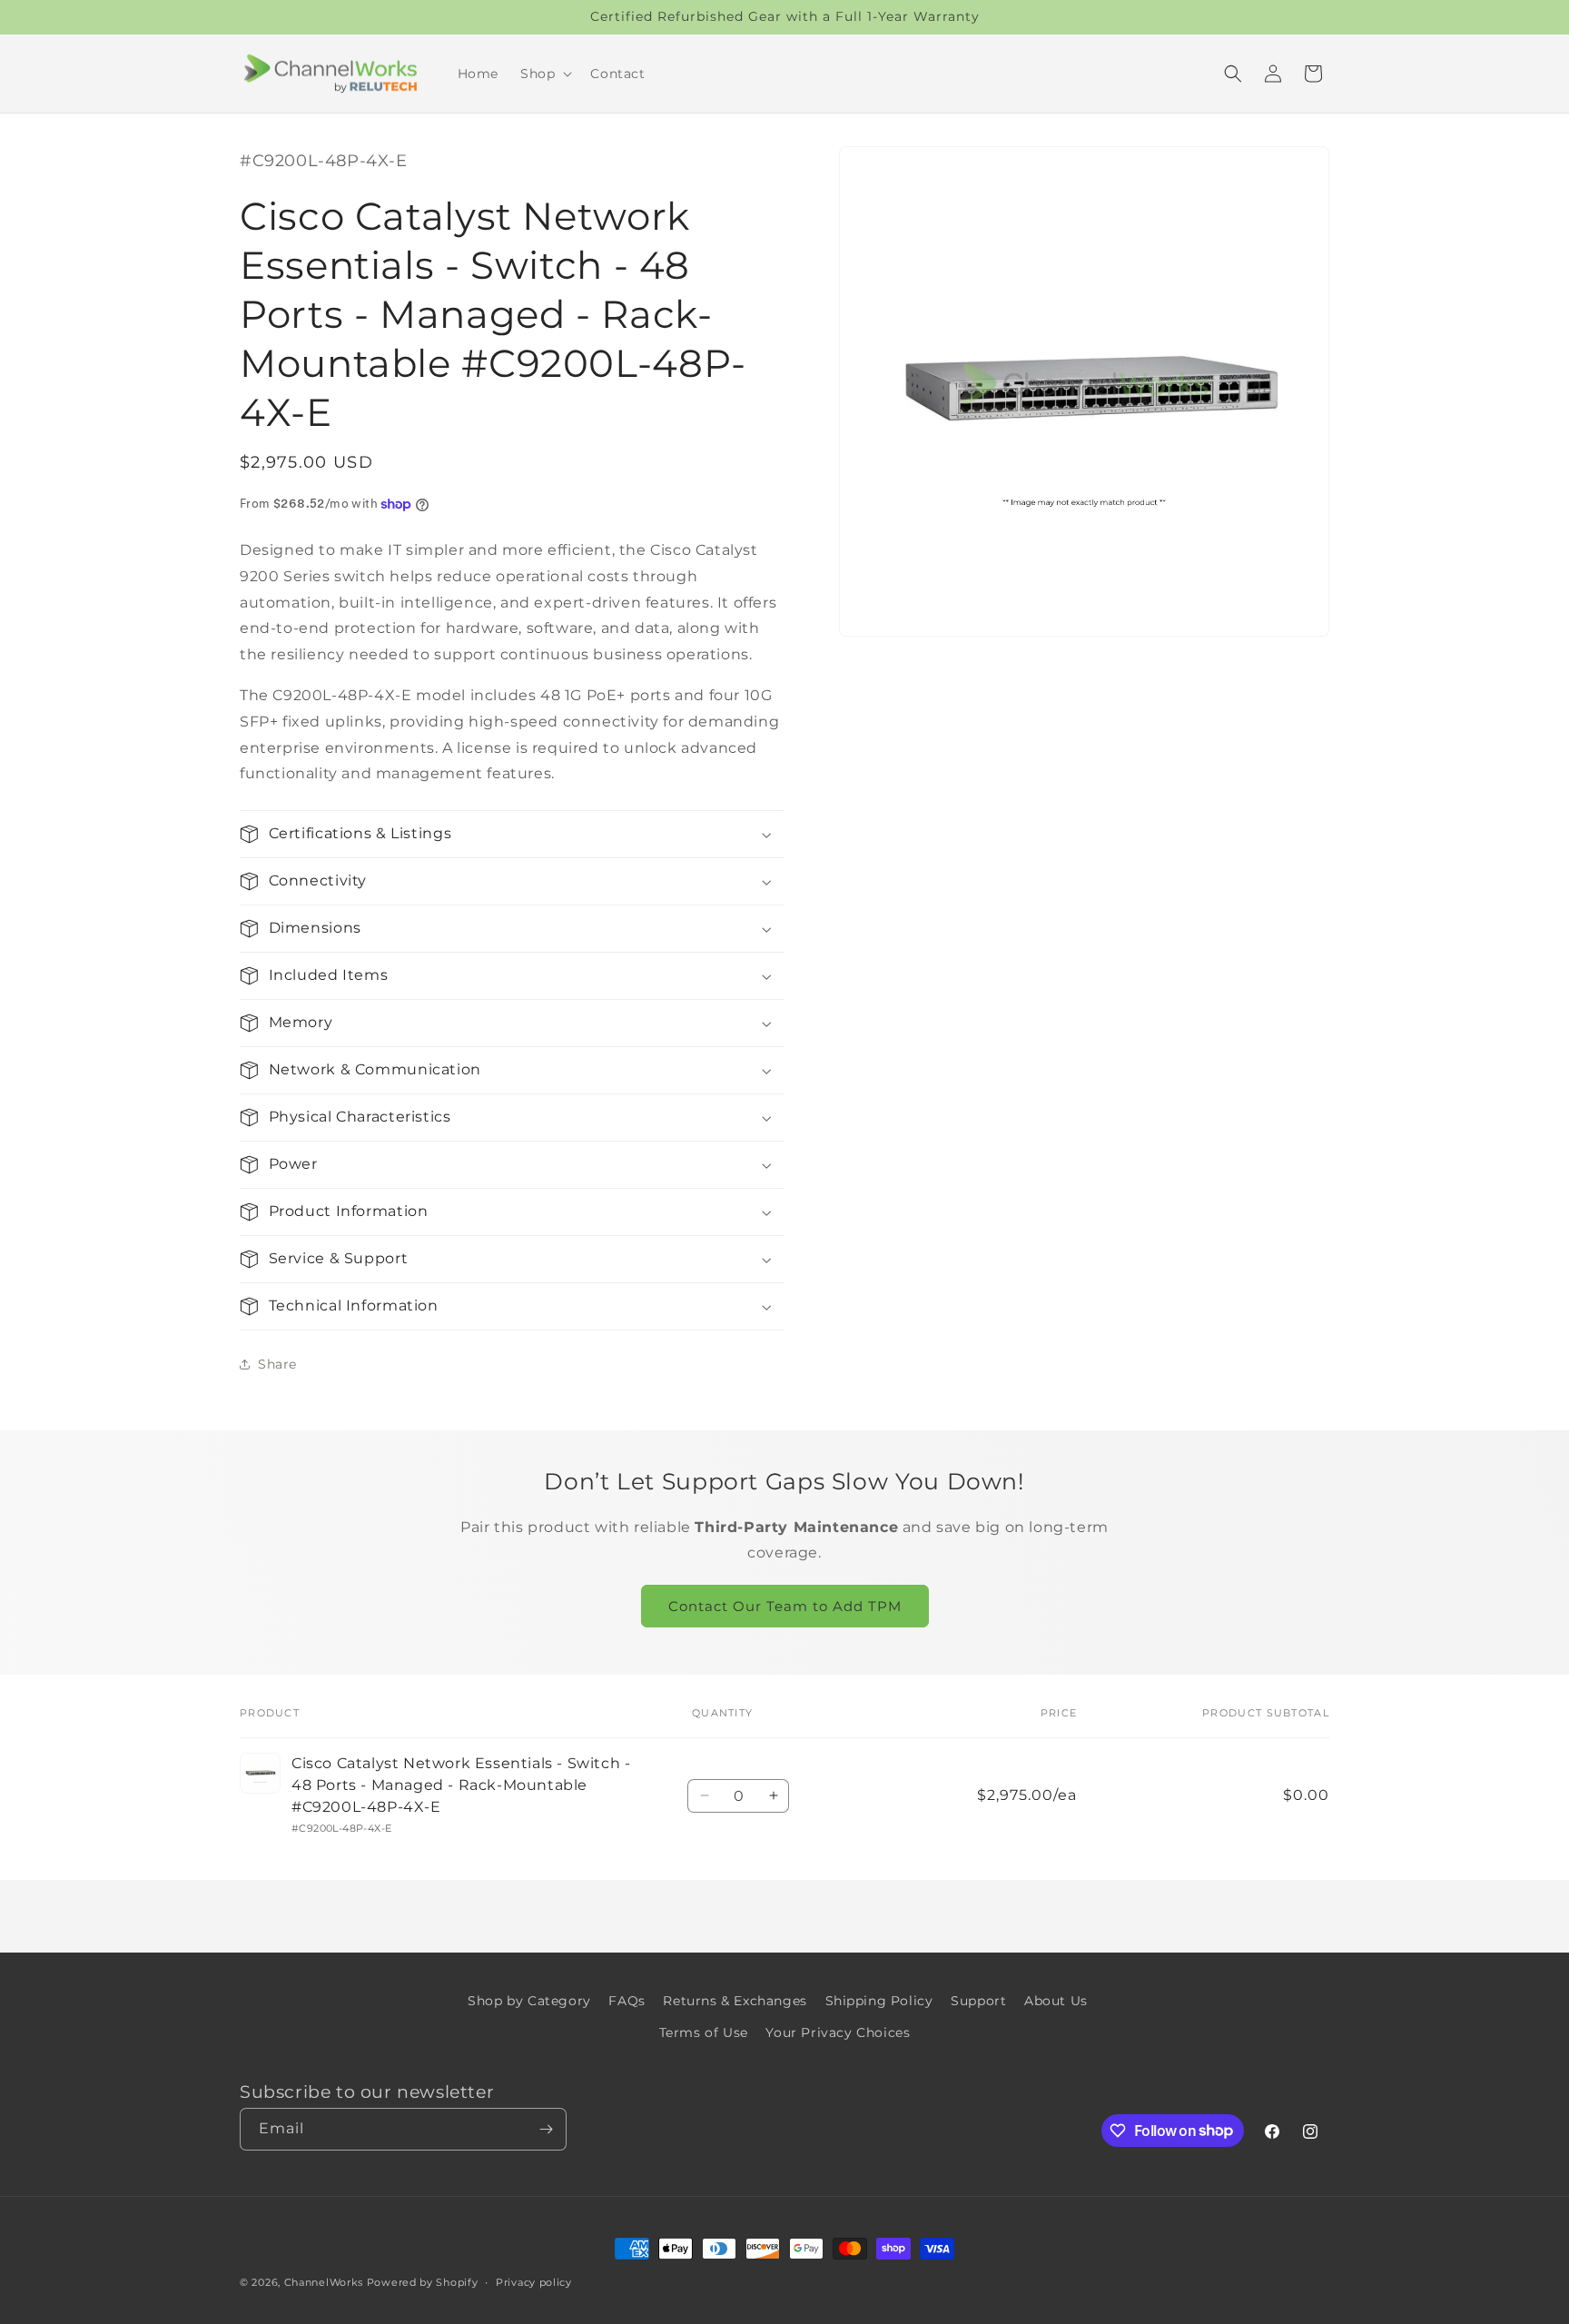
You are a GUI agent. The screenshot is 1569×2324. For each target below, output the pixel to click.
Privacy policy (534, 2281)
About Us (1056, 2001)
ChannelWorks (324, 2282)
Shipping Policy (879, 2001)
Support (978, 2001)
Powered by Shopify (423, 2282)
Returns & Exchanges (735, 2001)
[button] (544, 74)
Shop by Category (529, 2001)
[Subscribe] (546, 2129)
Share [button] (277, 1364)
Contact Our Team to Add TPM (785, 1606)
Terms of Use (704, 2032)
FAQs (627, 2001)
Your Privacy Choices (838, 2032)
